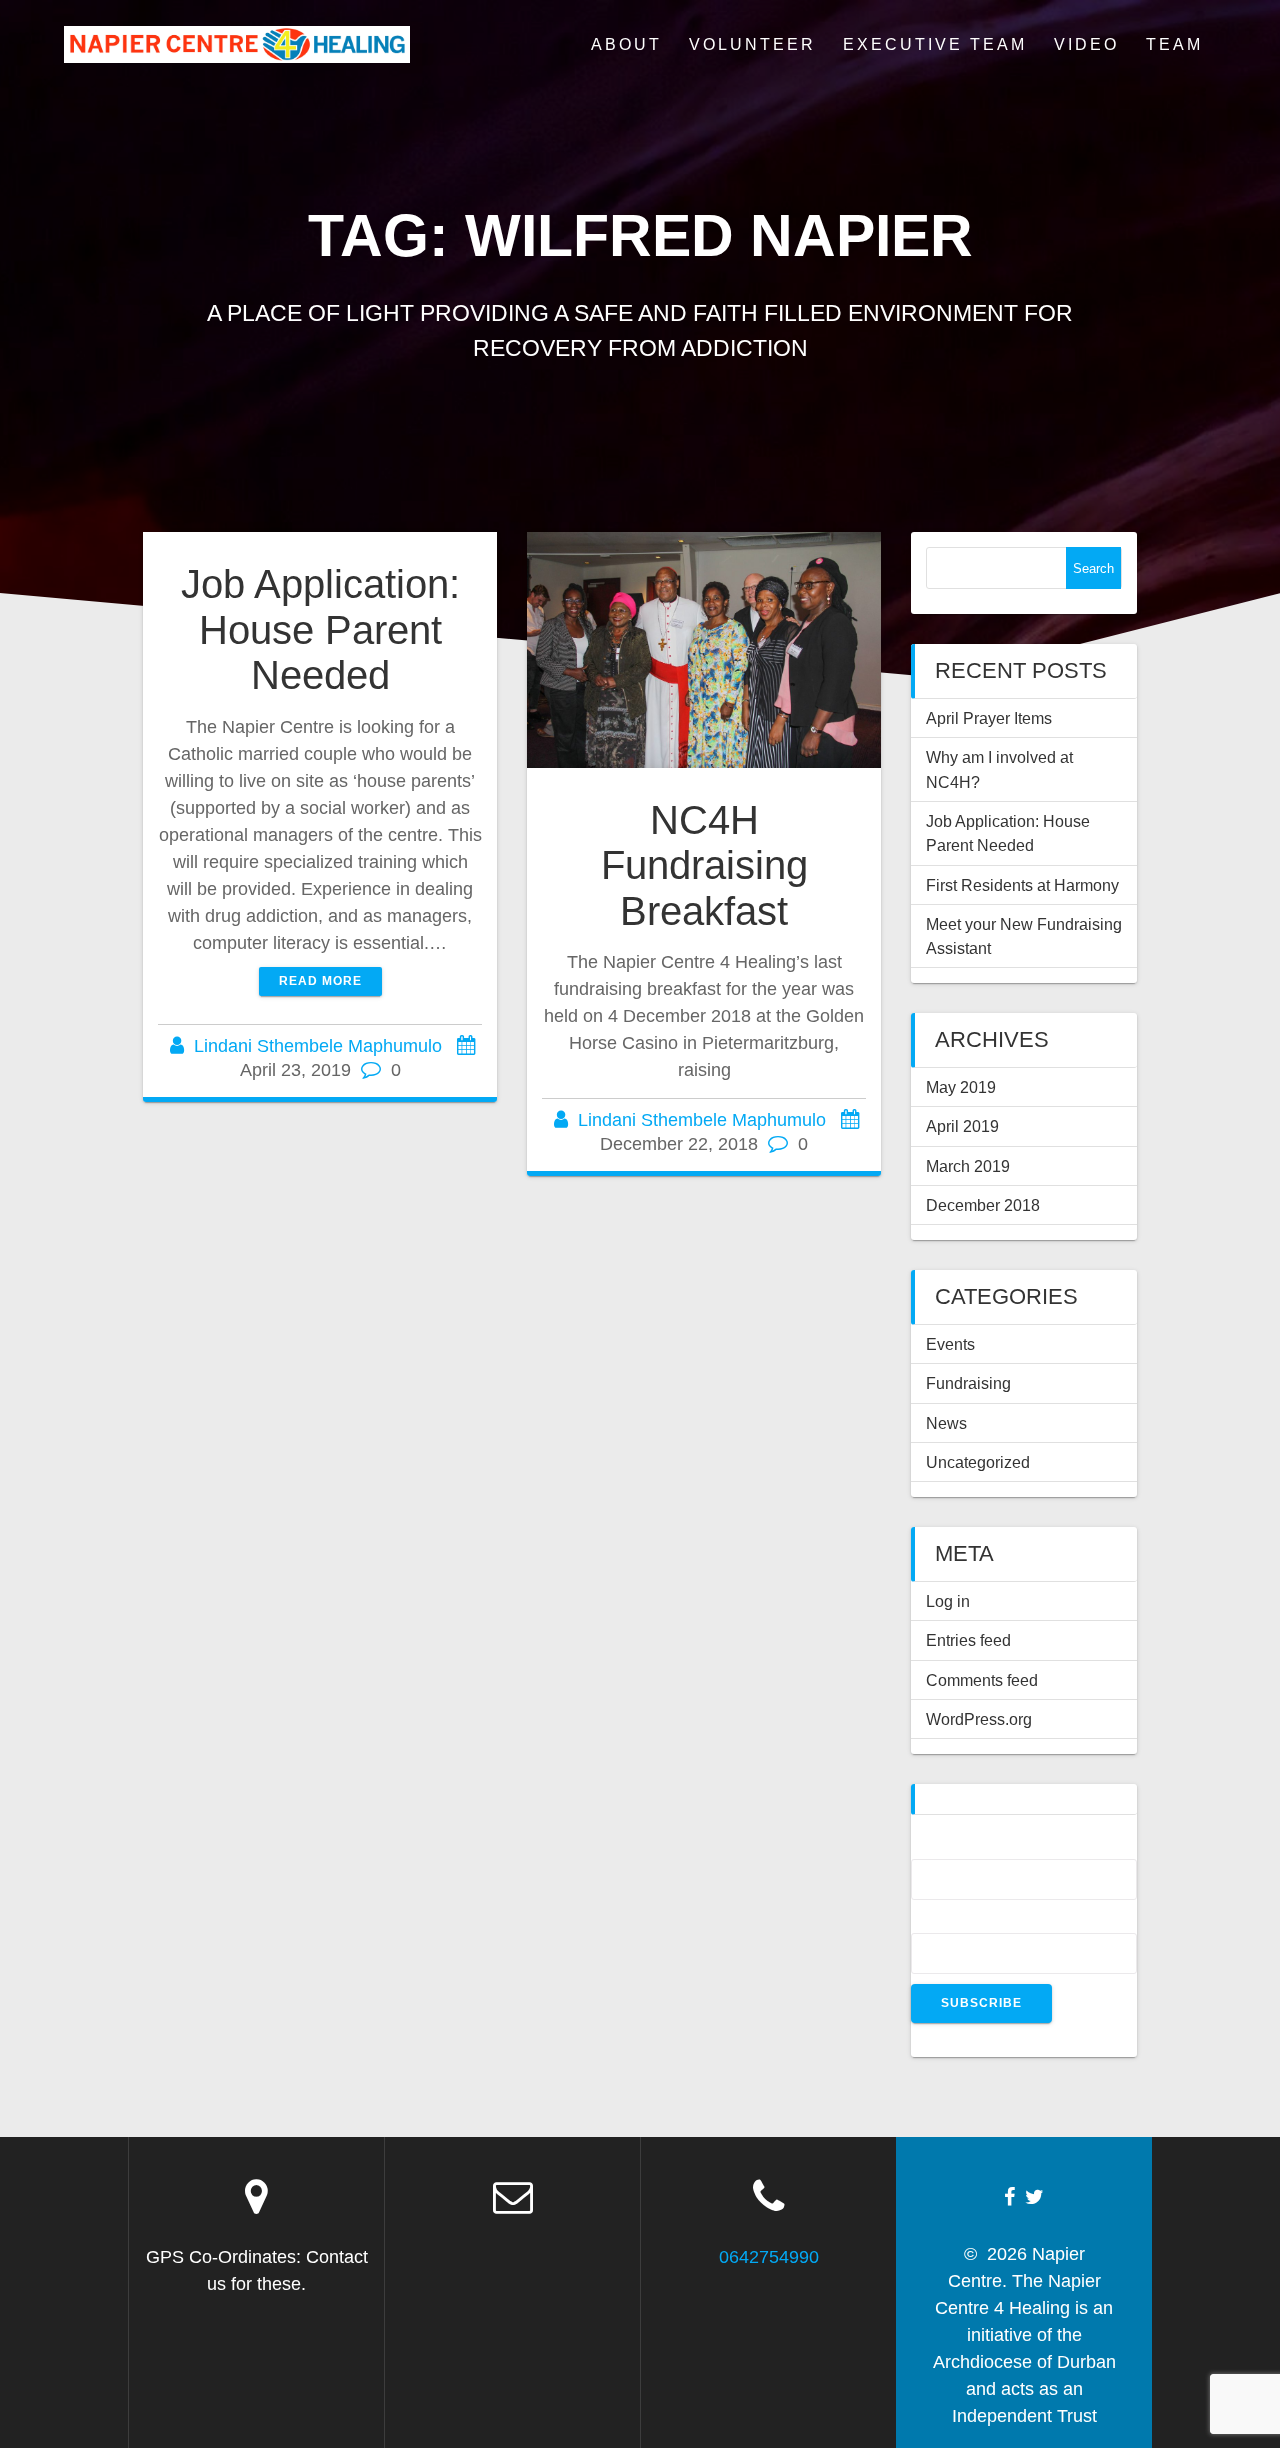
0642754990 (769, 2257)
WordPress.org (979, 1719)
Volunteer (752, 44)
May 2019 (961, 1087)
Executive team (935, 44)
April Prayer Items (989, 718)
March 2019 (968, 1166)
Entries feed (968, 1640)
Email (935, 1920)
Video (1086, 44)
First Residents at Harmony (1022, 885)
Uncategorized (978, 1462)
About (626, 44)
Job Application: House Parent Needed (320, 629)
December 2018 (983, 1205)
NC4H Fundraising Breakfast (704, 865)
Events (950, 1344)
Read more (320, 981)
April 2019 (962, 1126)
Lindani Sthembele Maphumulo (318, 1046)
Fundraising (968, 1383)
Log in (948, 1601)
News (946, 1423)
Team (1174, 44)
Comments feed (982, 1680)
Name (935, 1846)
